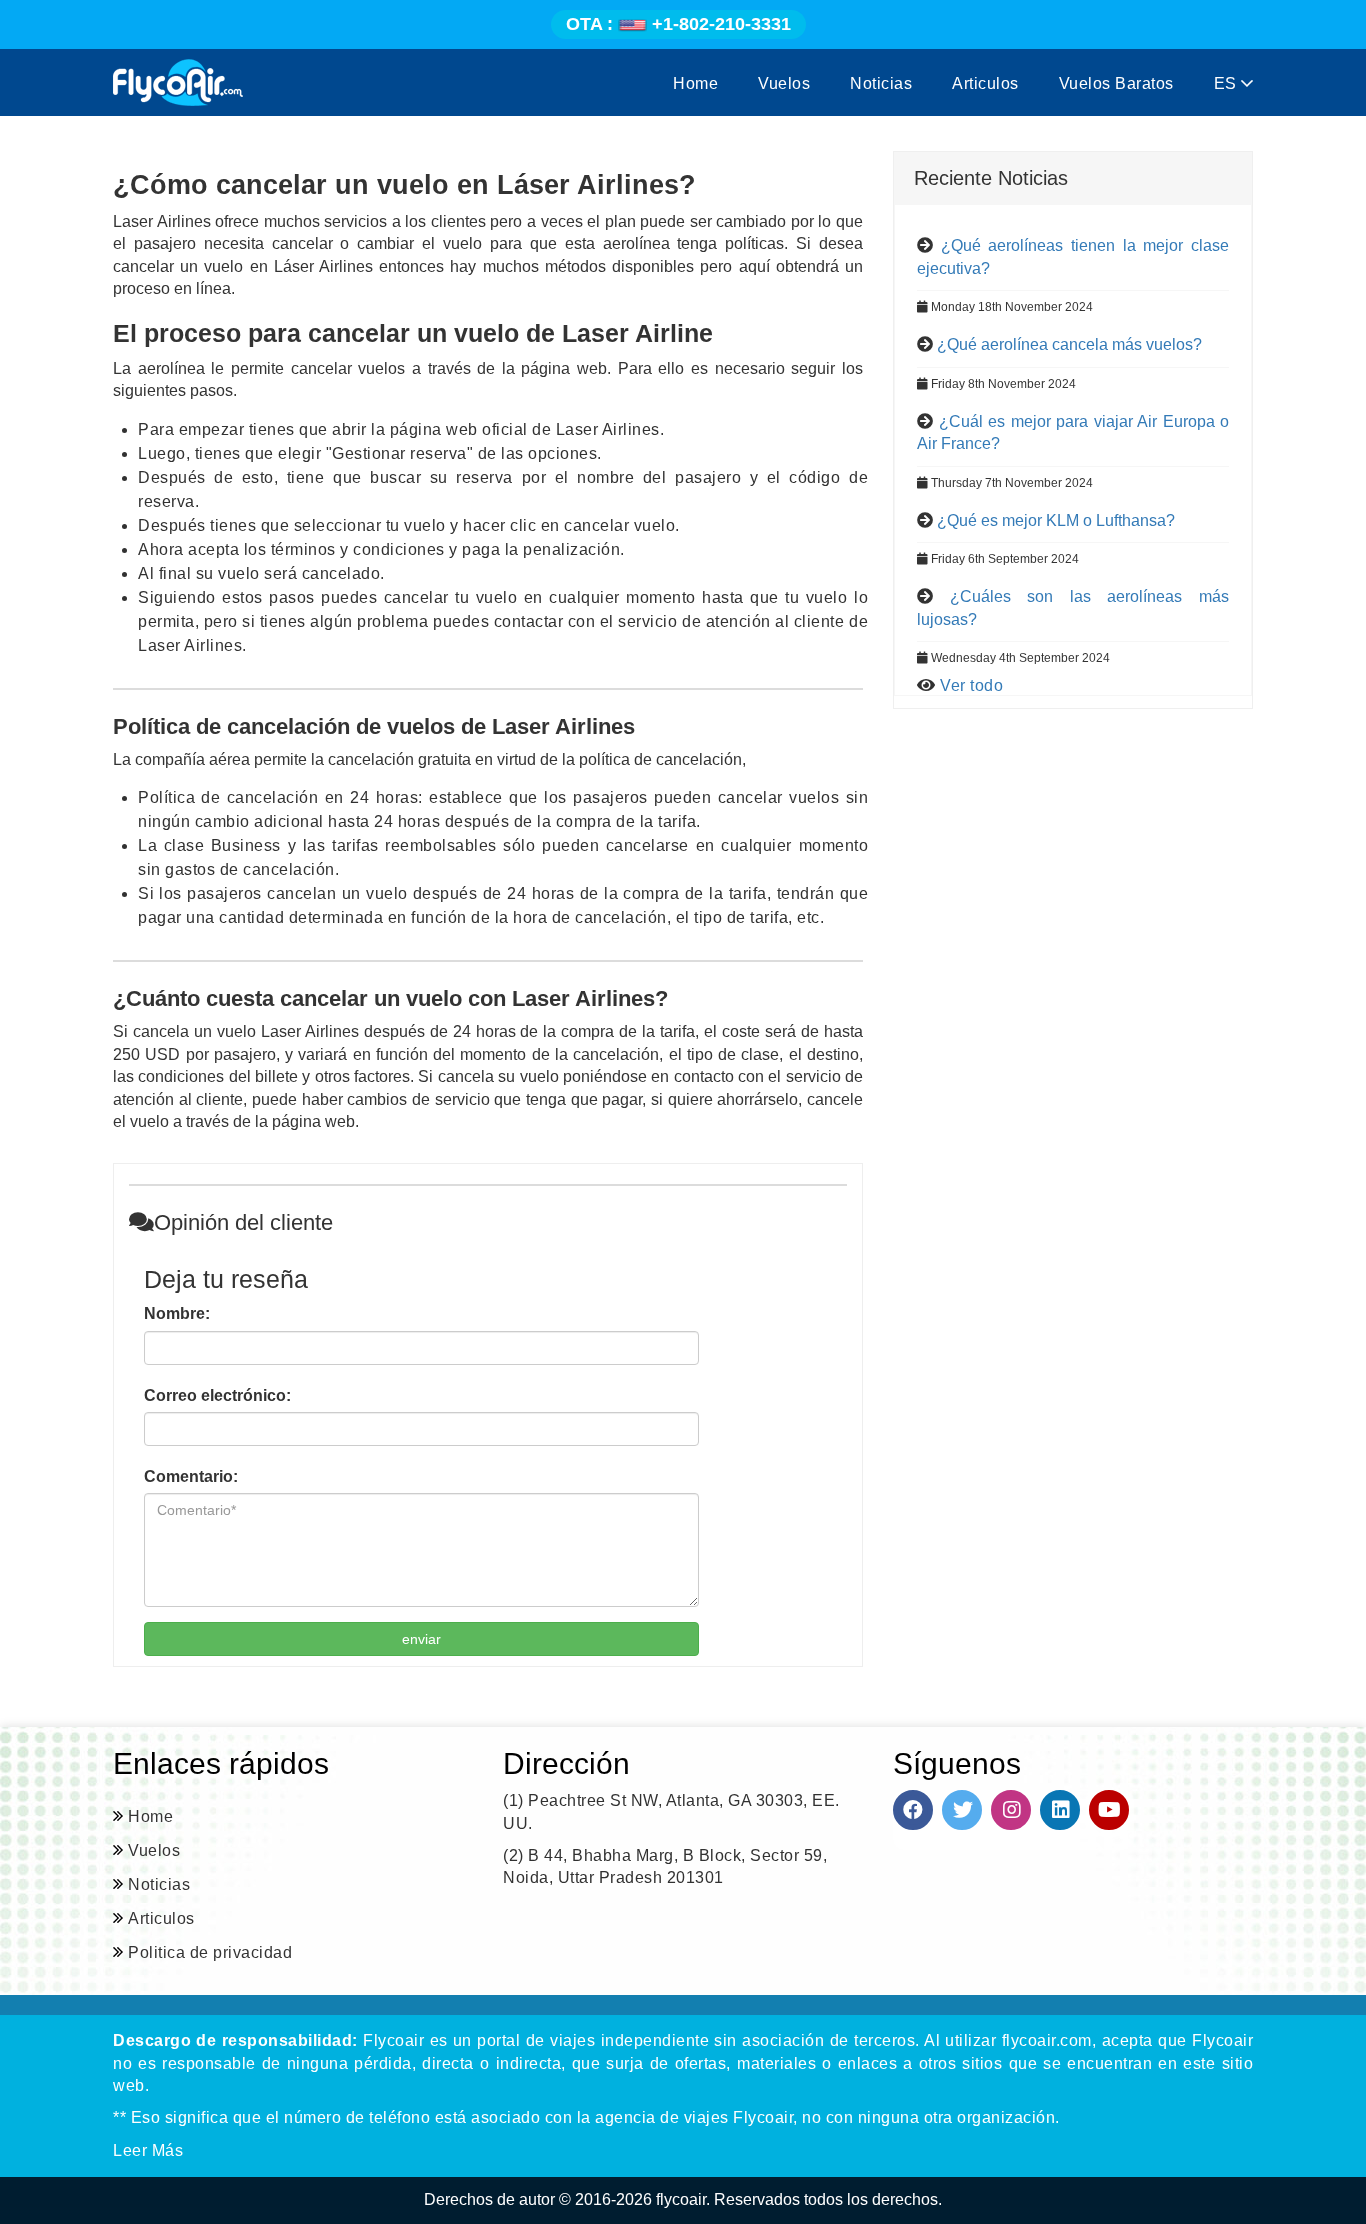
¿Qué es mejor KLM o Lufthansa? (1056, 520)
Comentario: (191, 1476)
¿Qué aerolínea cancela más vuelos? (1069, 344)
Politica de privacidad (210, 1952)
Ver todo (971, 685)
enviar (421, 1639)
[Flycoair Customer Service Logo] (178, 82)
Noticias (881, 83)
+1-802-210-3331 (678, 24)
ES (1228, 83)
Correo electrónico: (217, 1395)
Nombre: (177, 1313)
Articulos (985, 83)
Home (695, 83)
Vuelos (784, 83)
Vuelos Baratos (1116, 83)
